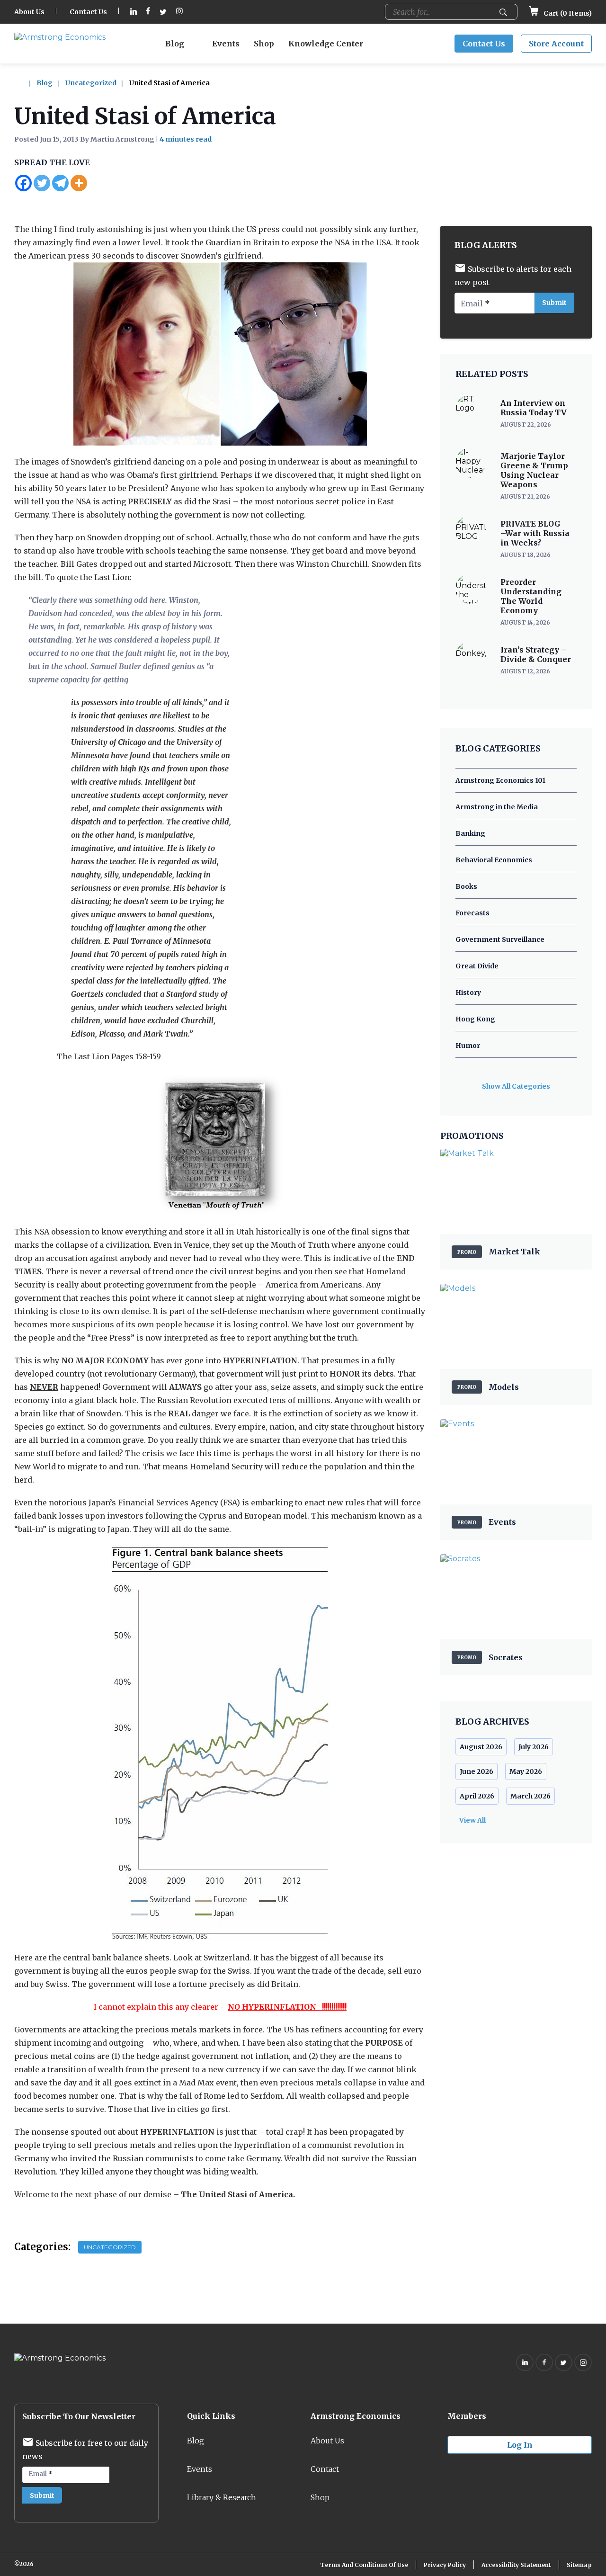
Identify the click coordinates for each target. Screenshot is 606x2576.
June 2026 (477, 1771)
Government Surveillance (500, 939)
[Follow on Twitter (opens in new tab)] (163, 12)
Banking (470, 833)
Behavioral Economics (494, 860)
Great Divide (477, 966)
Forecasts (472, 913)
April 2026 (477, 1796)
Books (466, 886)
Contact (325, 2469)
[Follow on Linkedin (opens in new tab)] (134, 12)
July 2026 (534, 1747)
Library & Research (222, 2497)
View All (472, 1820)
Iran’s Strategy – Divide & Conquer (536, 654)
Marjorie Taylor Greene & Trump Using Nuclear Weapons (534, 470)
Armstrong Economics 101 (500, 780)
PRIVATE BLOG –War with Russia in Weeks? (535, 533)
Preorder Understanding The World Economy (531, 596)
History (468, 993)
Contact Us (88, 12)
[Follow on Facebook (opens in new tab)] (148, 12)
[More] (79, 183)
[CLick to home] (25, 83)
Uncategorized (91, 83)
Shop (264, 44)
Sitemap (579, 2565)
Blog (175, 44)
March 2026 (530, 1796)
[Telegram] (60, 183)
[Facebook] (23, 183)
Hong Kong (475, 1019)
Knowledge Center (326, 44)
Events (226, 44)
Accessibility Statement (516, 2565)
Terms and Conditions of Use (364, 2565)
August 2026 (481, 1747)
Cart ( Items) (567, 13)
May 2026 (526, 1771)
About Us (29, 12)
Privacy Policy (445, 2565)
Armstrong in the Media (497, 807)
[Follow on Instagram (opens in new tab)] (179, 12)
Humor (468, 1046)
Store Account (556, 44)
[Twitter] (42, 183)
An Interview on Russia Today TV (534, 408)
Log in (520, 2445)
